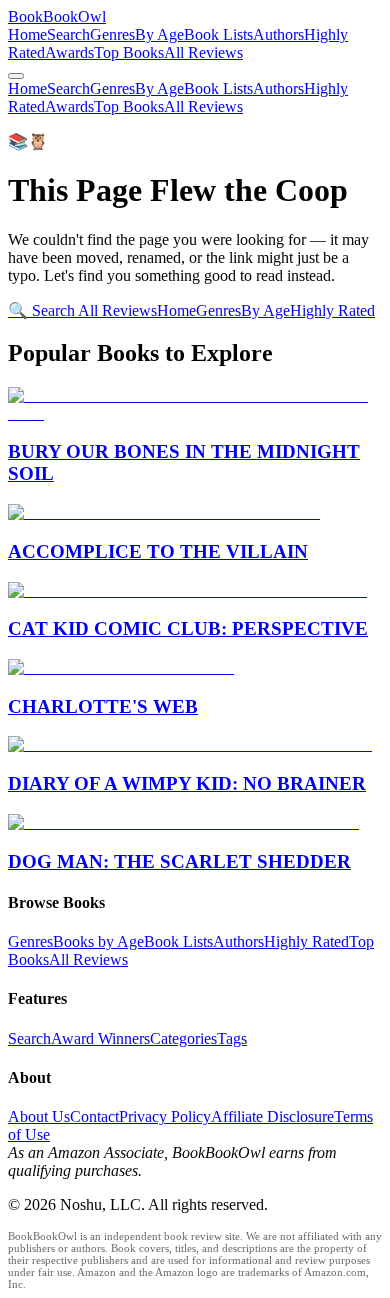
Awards (69, 52)
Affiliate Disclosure (272, 1116)
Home (27, 34)
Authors (278, 34)
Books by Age (98, 941)
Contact (94, 1116)
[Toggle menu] (16, 76)
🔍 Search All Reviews (82, 310)
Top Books (129, 52)
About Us (39, 1116)
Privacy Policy (165, 1116)
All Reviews (203, 52)
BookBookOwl (57, 16)
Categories (183, 1038)
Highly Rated (332, 310)
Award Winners (100, 1038)
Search (68, 34)
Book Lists (218, 34)
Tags (232, 1038)
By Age (159, 34)
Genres (112, 34)
